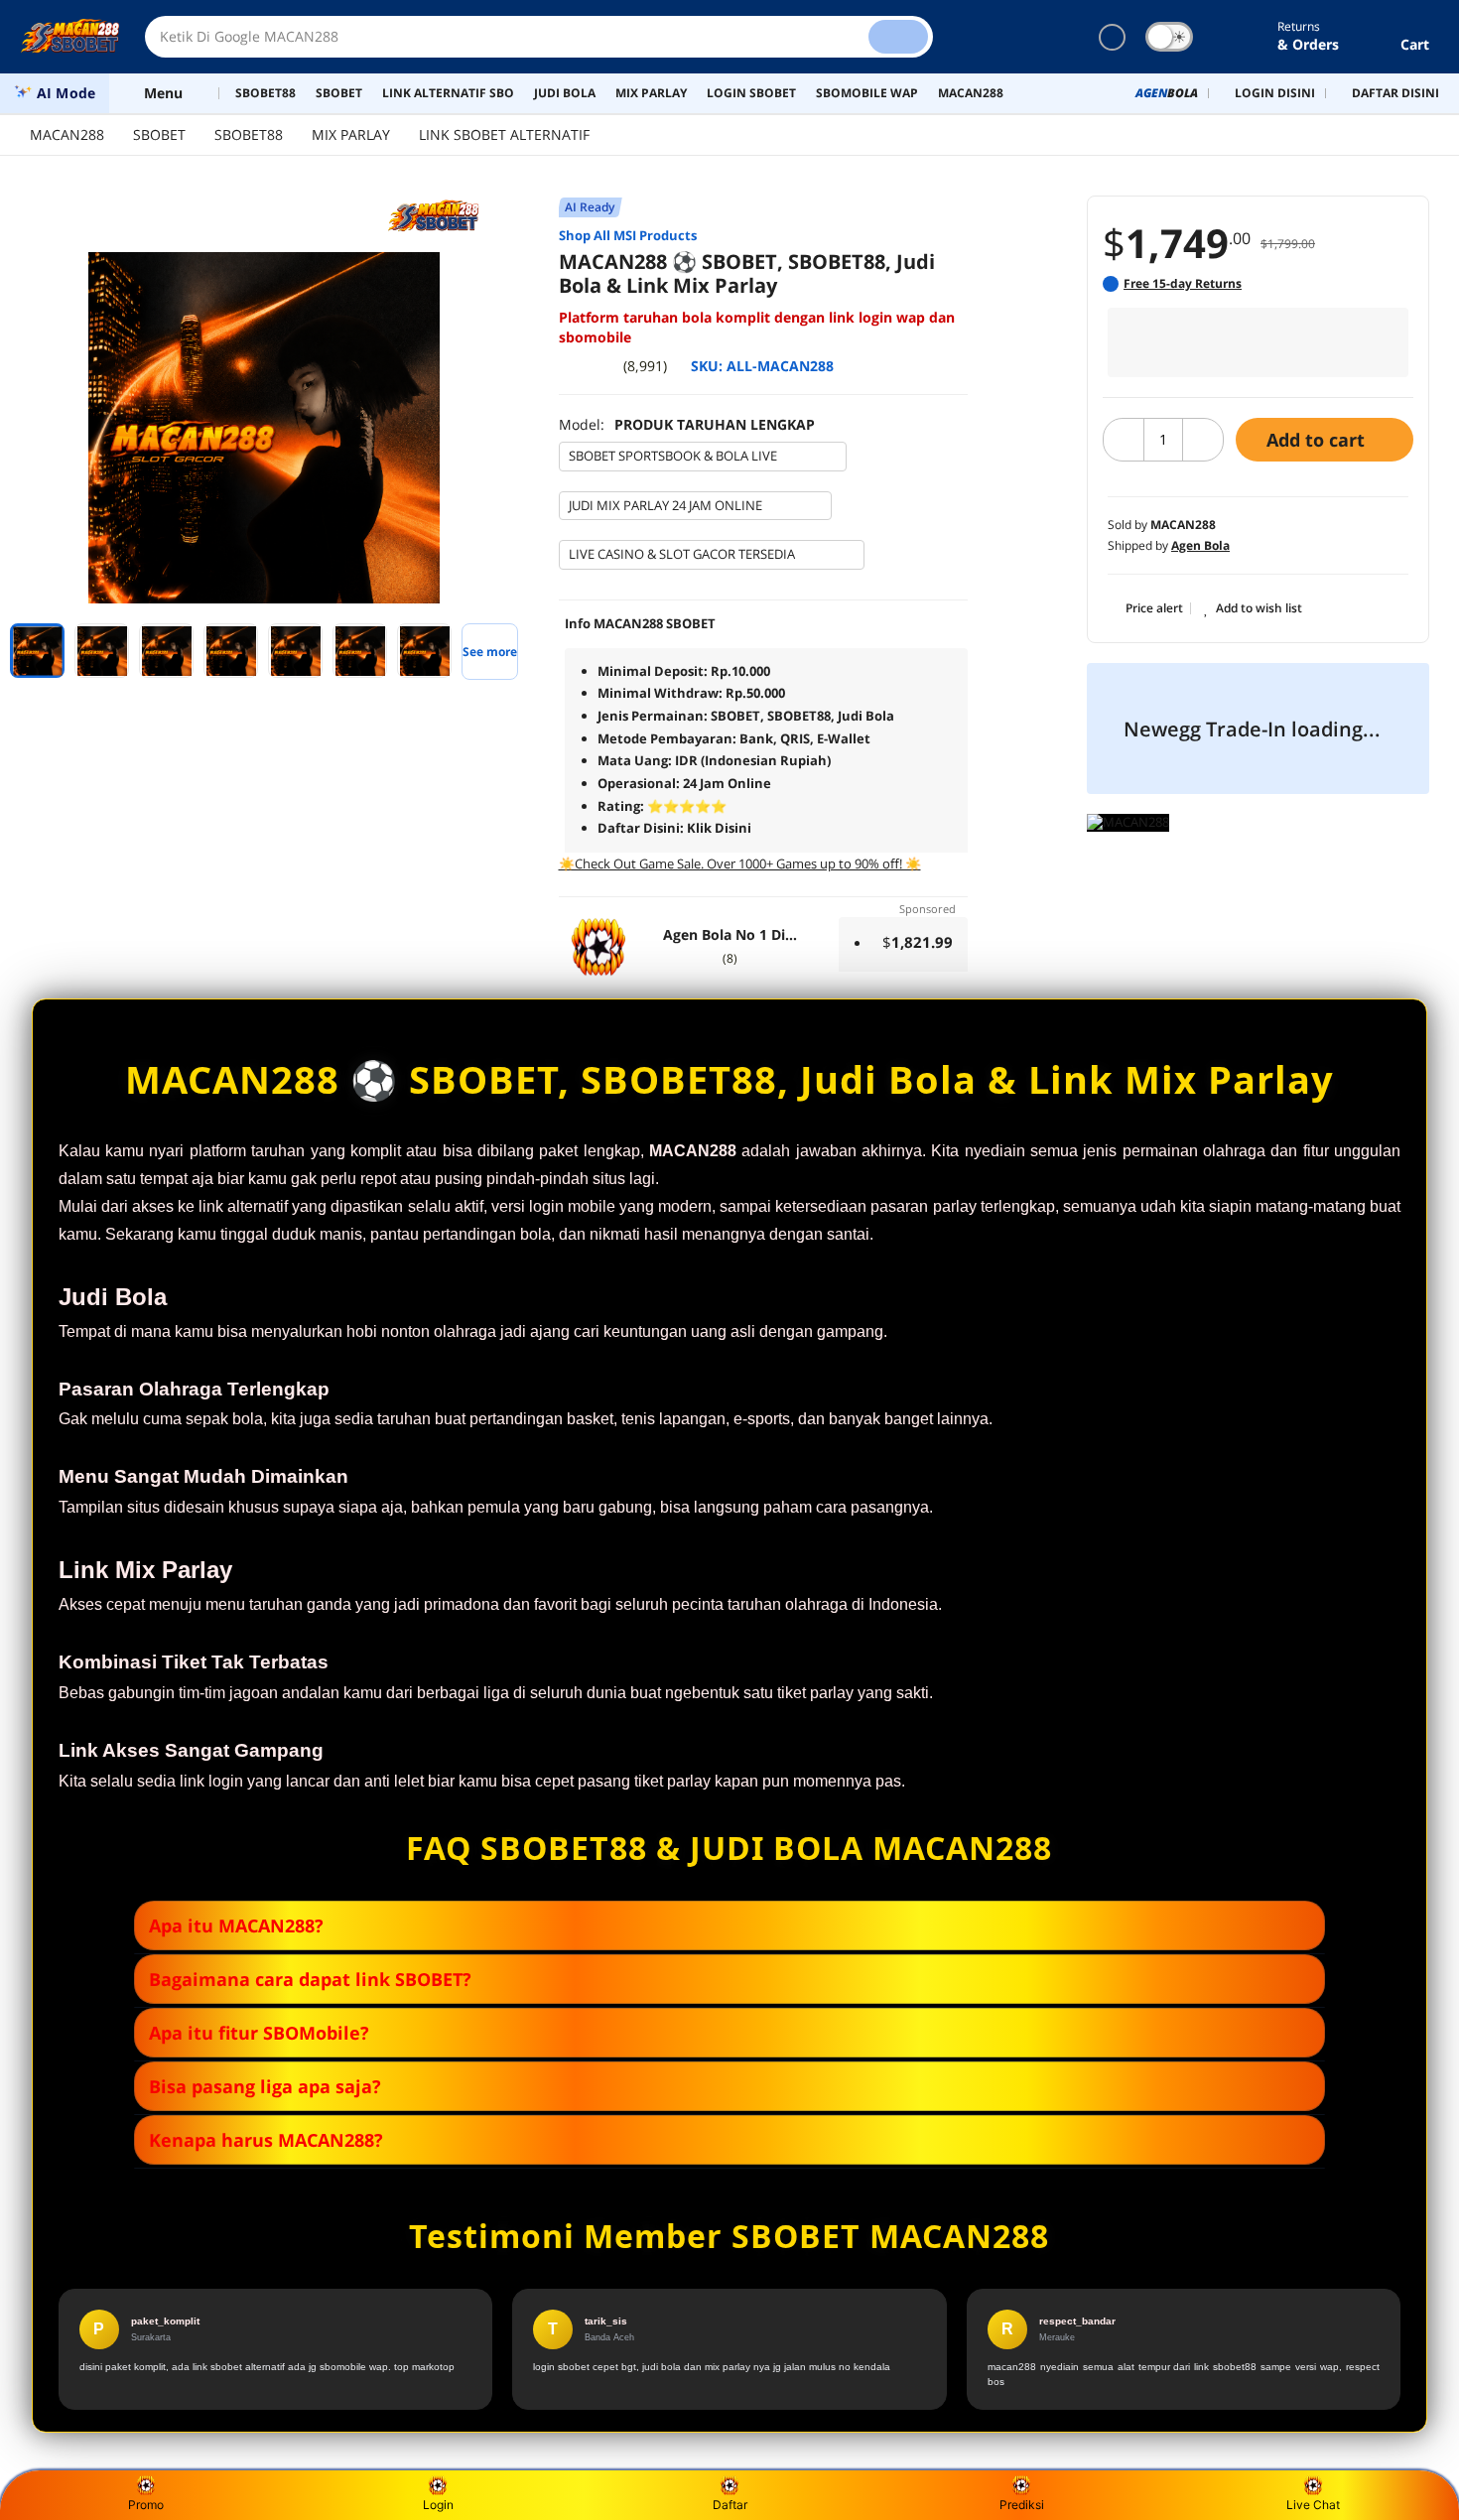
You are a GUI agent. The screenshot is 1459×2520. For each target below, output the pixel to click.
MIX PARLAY (351, 134)
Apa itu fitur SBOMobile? (259, 2033)
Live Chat (1313, 2505)
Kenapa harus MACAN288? (266, 2140)
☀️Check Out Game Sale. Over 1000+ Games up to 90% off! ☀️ (740, 863)
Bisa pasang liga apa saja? (265, 2086)
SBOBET (159, 134)
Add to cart (1318, 440)
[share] (513, 278)
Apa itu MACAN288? (236, 1925)
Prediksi (1022, 2505)
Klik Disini (719, 828)
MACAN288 (67, 134)
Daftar (730, 2505)
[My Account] (1233, 37)
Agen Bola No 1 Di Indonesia (722, 935)
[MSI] (442, 216)
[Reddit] (513, 315)
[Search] (898, 37)
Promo (146, 2505)
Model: (687, 424)
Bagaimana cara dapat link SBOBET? (310, 1979)
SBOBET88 (249, 134)
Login (438, 2505)
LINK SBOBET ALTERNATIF (504, 134)
